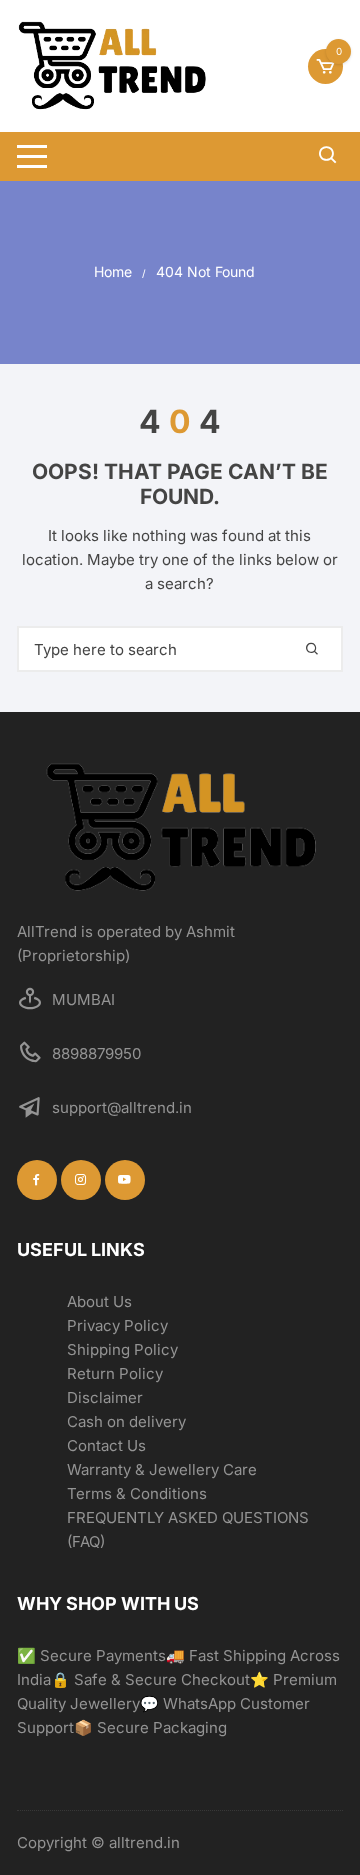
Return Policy (115, 1373)
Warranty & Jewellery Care (162, 1469)
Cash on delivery (126, 1421)
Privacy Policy (117, 1325)
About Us (99, 1301)
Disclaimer (105, 1397)
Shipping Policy (122, 1349)
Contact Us (106, 1445)
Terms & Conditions (137, 1493)
